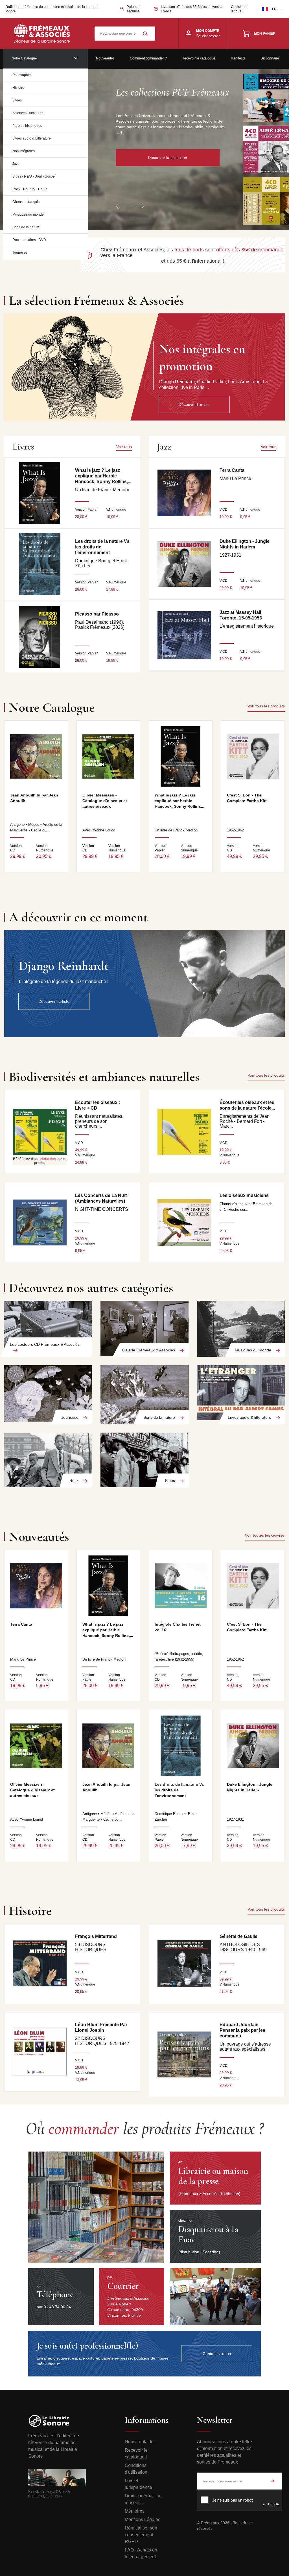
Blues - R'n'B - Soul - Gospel (34, 176)
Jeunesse (20, 253)
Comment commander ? (148, 58)
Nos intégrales (24, 151)
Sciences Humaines (28, 113)
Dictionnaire (270, 58)
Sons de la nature (26, 227)
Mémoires (135, 2511)
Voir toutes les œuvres (265, 1535)
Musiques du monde (28, 214)
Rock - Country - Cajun (30, 189)
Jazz (16, 164)
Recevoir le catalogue (199, 58)
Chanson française (27, 202)
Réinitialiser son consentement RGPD (141, 2535)
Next (143, 206)
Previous (117, 206)
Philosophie (22, 75)
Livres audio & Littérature (32, 138)
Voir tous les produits (266, 706)
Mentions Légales (143, 2519)
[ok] (273, 2481)
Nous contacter (140, 2442)
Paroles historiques (27, 126)
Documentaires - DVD (29, 240)
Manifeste (238, 58)
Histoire (18, 88)
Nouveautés (105, 58)
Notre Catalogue (24, 58)
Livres (17, 100)
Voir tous (124, 447)
